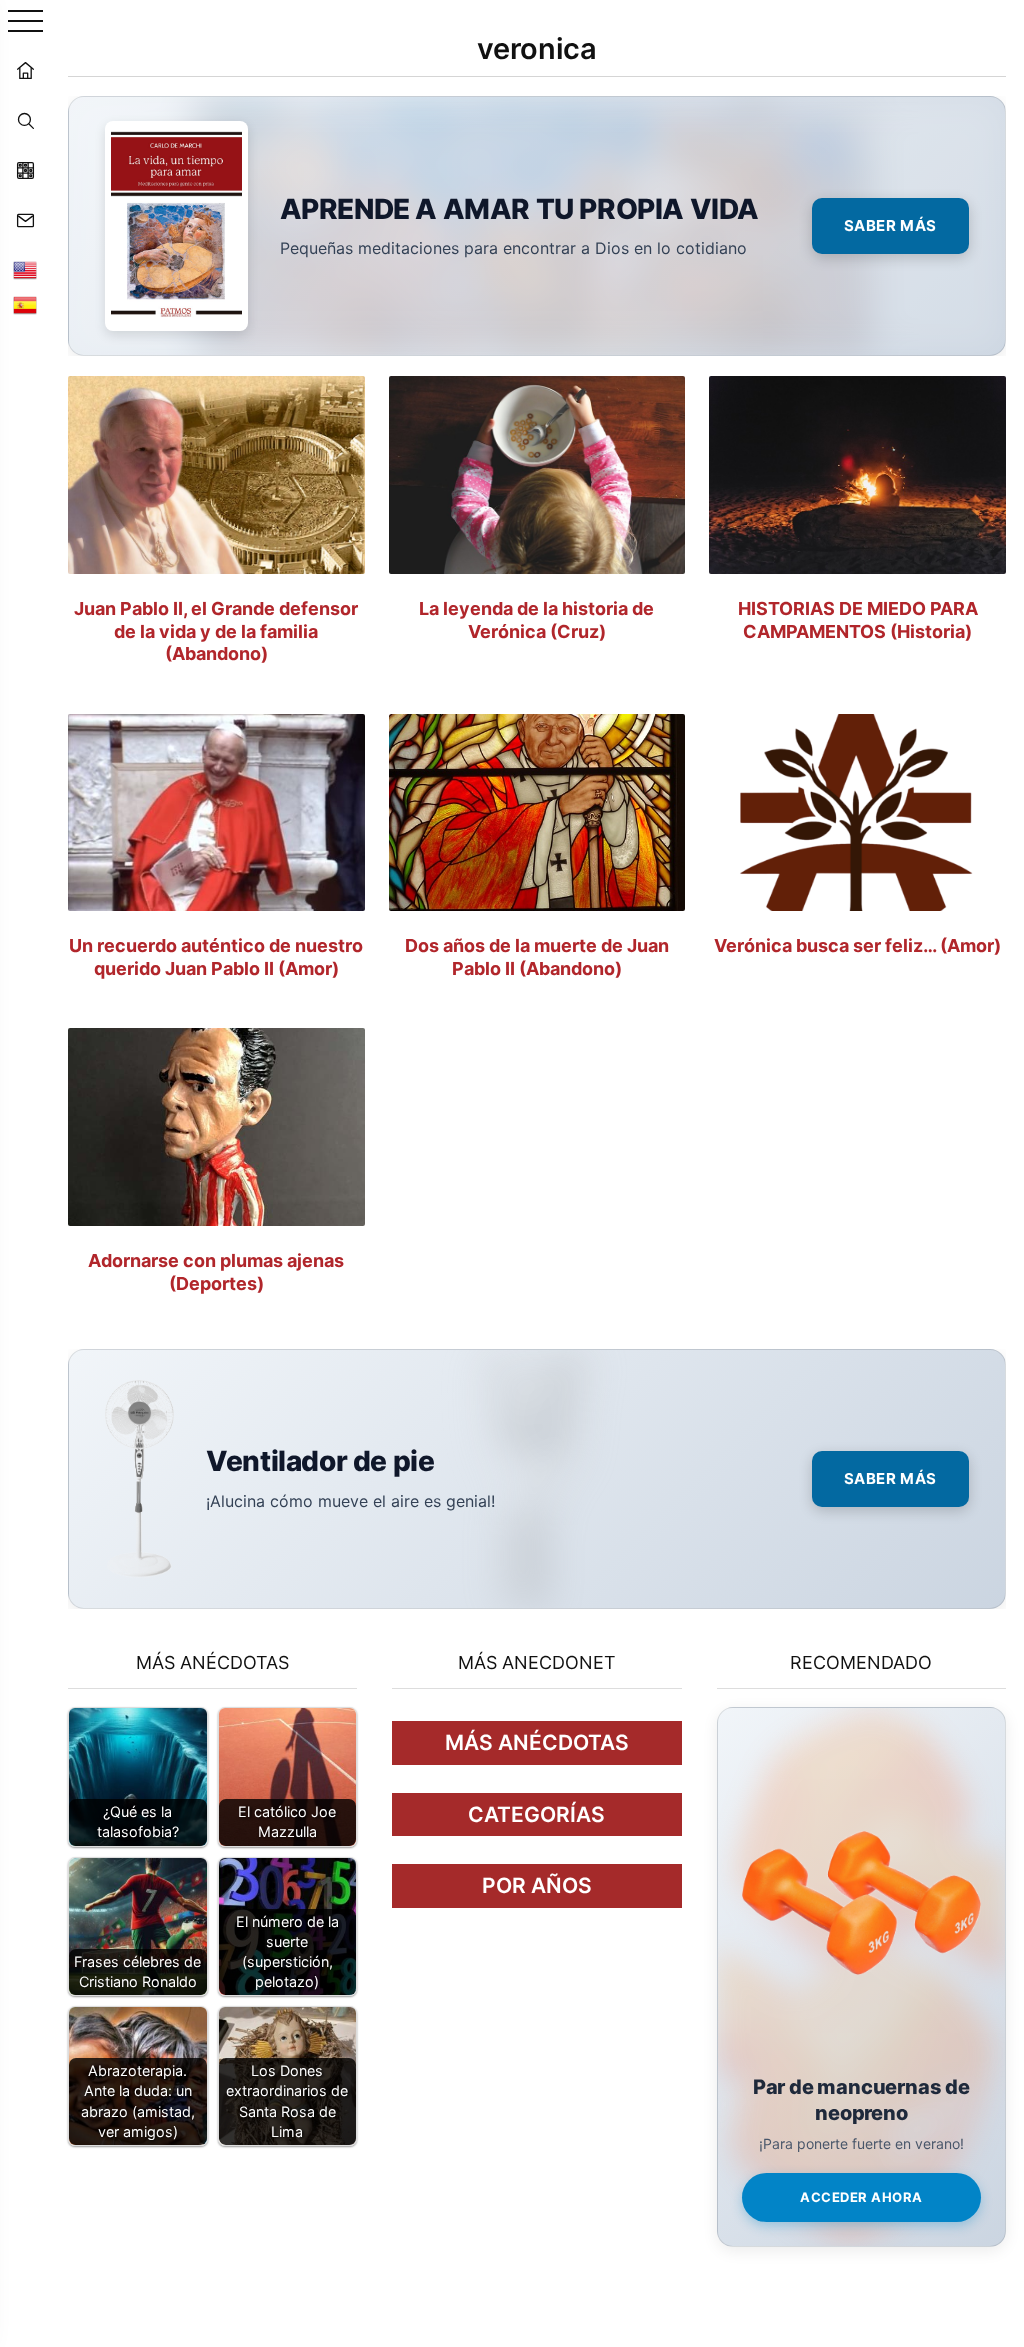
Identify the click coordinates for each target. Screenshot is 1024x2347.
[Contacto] (25, 220)
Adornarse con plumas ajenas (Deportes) (216, 1272)
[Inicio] (25, 70)
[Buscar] (25, 120)
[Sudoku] (25, 170)
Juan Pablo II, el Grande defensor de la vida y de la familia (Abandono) (216, 631)
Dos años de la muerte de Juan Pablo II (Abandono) (537, 957)
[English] (25, 270)
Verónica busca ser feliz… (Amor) (857, 945)
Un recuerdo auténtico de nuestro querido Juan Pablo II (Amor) (216, 957)
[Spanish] (25, 305)
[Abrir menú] (25, 22)
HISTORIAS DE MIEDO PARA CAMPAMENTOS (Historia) (858, 620)
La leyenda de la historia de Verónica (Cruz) (536, 620)
